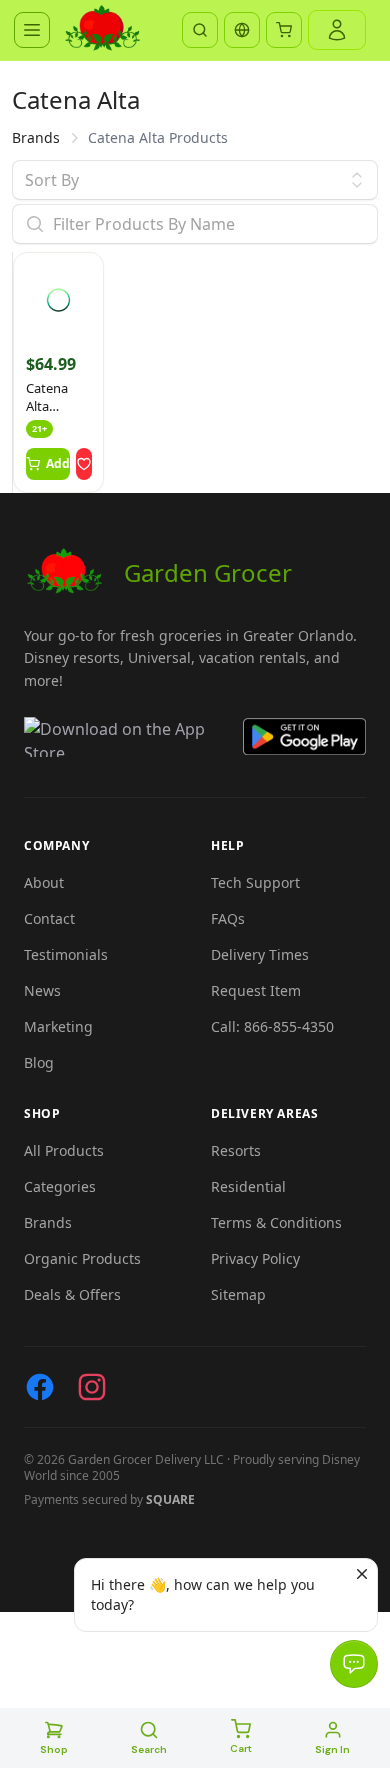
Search (149, 1749)
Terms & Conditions (276, 1222)
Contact (49, 918)
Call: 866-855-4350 (272, 1026)
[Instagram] (92, 1387)
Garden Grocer (208, 572)
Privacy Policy (255, 1258)
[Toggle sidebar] (32, 30)
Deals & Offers (72, 1294)
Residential (248, 1186)
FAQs (228, 918)
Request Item (256, 990)
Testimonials (66, 954)
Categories (60, 1186)
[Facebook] (40, 1387)
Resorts (236, 1150)
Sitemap (238, 1294)
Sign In (332, 1749)
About (44, 882)
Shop (54, 1749)
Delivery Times (260, 954)
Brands (36, 137)
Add (58, 463)
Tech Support (255, 882)
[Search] (200, 30)
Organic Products (82, 1258)
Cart (241, 1748)
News (42, 990)
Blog (39, 1062)
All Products (64, 1150)
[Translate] (242, 30)
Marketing (58, 1026)
